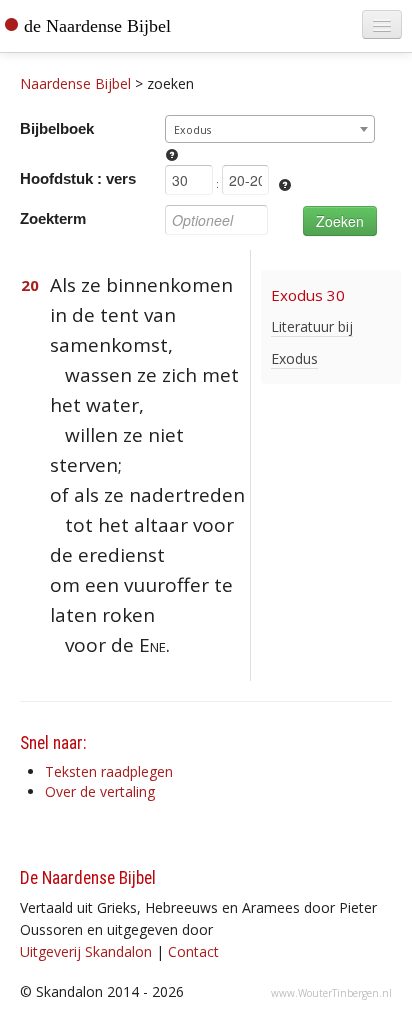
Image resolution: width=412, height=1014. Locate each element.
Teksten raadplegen (109, 771)
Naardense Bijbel (75, 83)
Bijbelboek (57, 128)
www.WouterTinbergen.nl (331, 993)
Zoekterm (53, 218)
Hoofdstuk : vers (78, 178)
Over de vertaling (100, 791)
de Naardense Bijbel (97, 26)
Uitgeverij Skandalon (86, 951)
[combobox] (270, 129)
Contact (193, 951)
